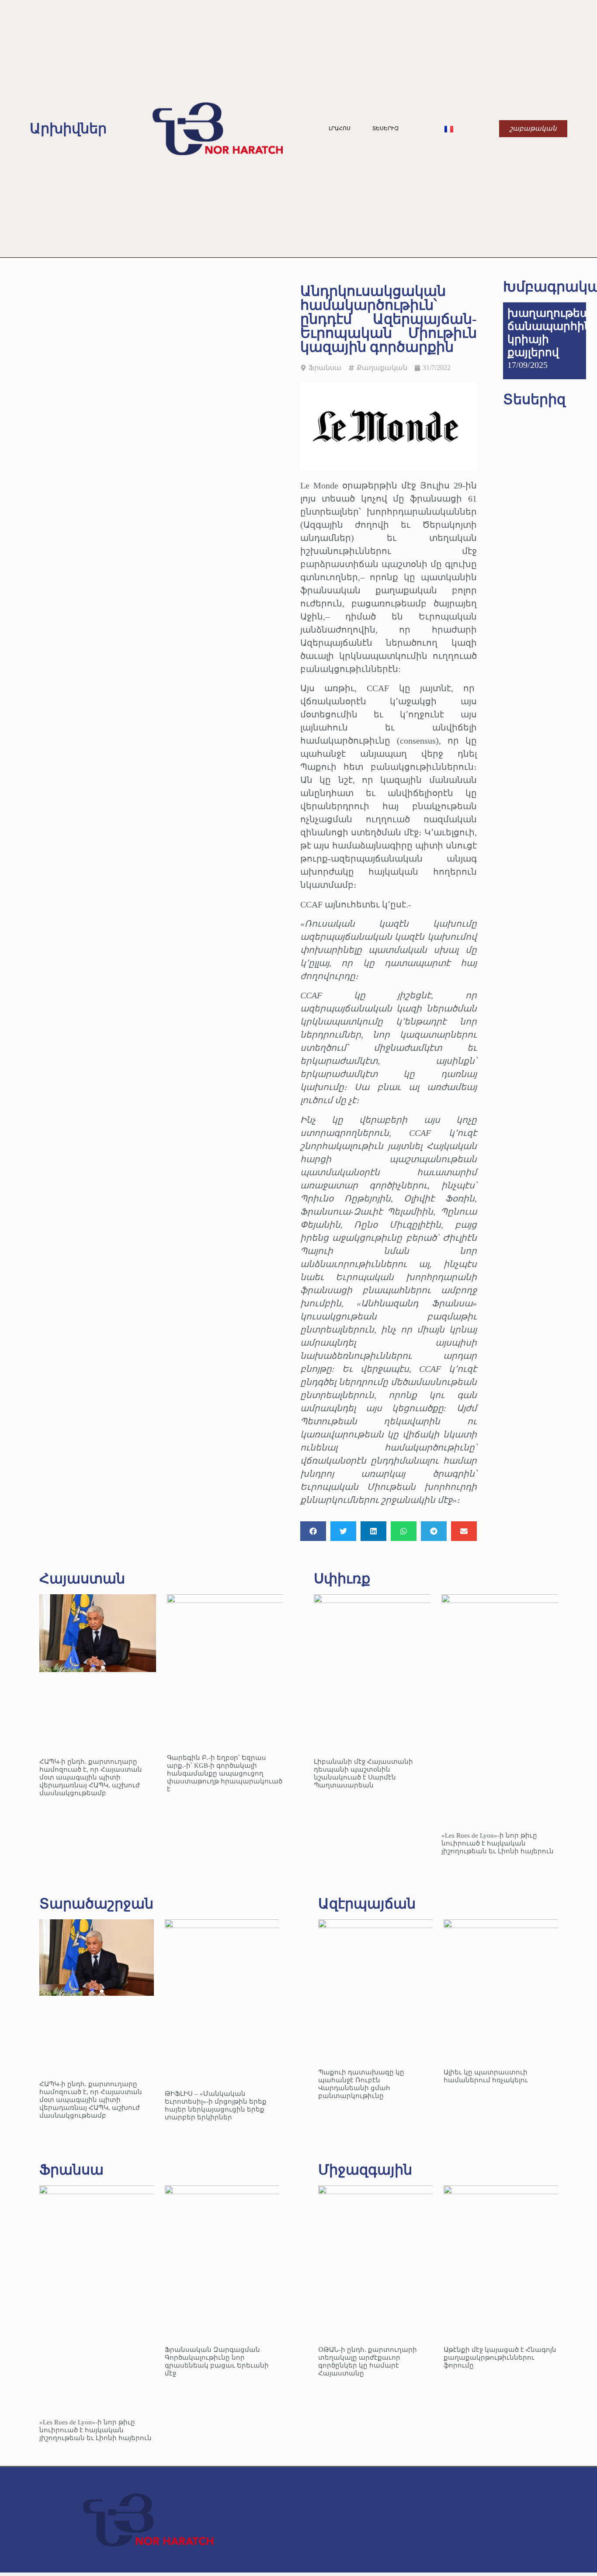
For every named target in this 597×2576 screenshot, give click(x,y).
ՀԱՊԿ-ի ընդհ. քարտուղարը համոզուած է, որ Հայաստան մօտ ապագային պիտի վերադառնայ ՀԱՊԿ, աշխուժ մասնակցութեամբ (91, 1777)
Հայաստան (82, 1579)
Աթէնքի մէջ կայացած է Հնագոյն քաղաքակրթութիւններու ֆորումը (500, 2358)
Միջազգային (365, 2170)
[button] (313, 1531)
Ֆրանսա (325, 368)
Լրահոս (340, 128)
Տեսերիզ (385, 128)
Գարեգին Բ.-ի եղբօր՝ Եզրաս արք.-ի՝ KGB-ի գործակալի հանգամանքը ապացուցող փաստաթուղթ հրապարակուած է (225, 1773)
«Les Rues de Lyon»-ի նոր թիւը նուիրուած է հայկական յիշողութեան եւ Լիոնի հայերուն (498, 1843)
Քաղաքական (382, 368)
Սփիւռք (342, 1579)
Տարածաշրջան (96, 1904)
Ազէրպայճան (367, 1904)
